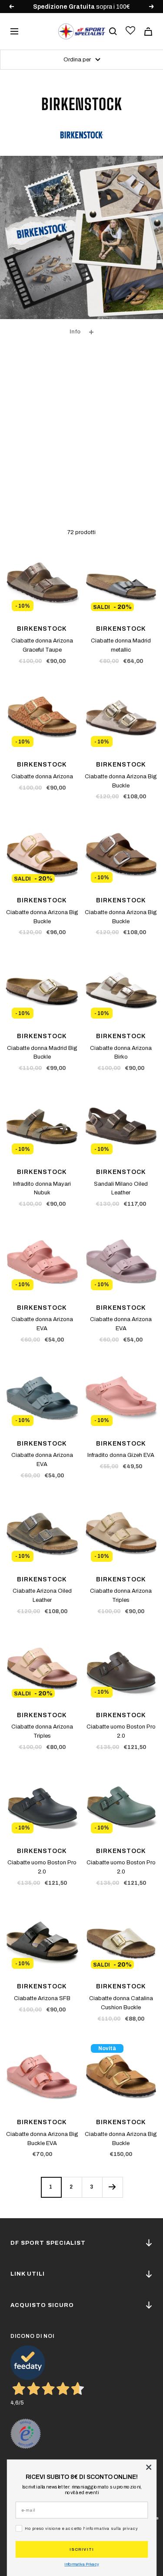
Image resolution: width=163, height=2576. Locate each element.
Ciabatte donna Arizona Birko (121, 1053)
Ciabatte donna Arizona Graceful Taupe (42, 645)
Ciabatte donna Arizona (42, 777)
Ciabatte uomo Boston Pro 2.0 (121, 1731)
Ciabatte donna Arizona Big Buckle (121, 781)
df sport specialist (48, 2243)
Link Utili (28, 2274)
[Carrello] (148, 32)
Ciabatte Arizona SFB (42, 1998)
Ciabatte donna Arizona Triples (121, 1596)
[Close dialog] (149, 2467)
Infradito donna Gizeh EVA (121, 1455)
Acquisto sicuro (42, 2305)
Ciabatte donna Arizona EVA (42, 1324)
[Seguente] (112, 2187)
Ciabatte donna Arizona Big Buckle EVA (42, 2139)
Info (75, 332)
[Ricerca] (113, 31)
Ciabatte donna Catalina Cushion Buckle (121, 2003)
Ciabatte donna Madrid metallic (121, 645)
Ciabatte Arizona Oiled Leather (42, 1596)
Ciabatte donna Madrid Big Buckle (42, 1053)
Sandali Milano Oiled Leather (121, 1189)
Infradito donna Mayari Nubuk (42, 1189)
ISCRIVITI (82, 2549)
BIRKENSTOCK (42, 629)
